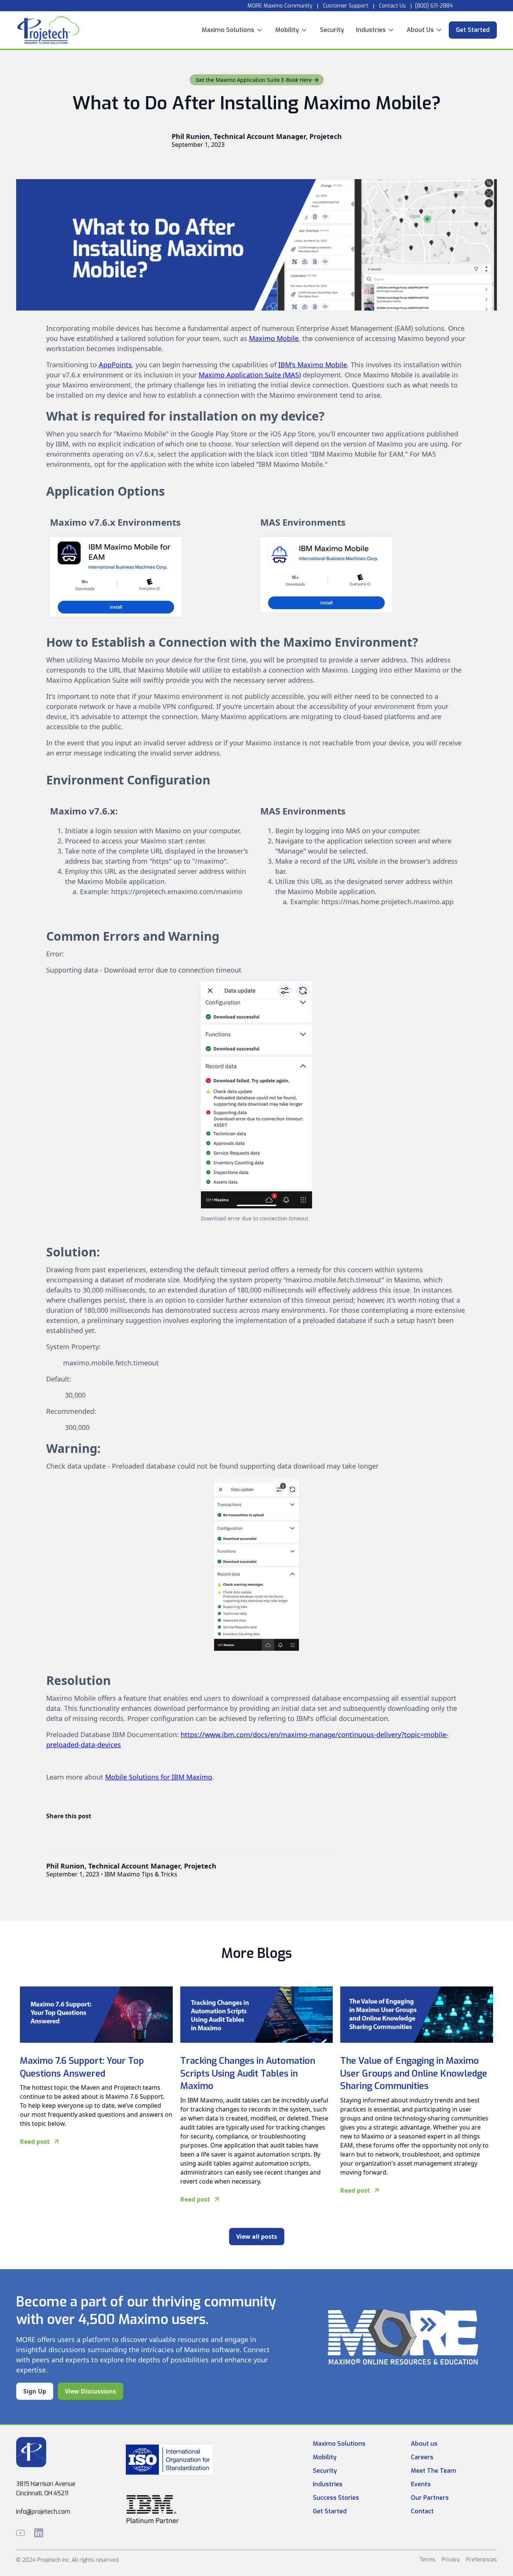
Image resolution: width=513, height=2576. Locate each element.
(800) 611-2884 (434, 6)
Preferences (481, 2560)
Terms (428, 2560)
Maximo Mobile (274, 338)
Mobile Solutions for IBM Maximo (159, 1777)
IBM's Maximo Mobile (313, 365)
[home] (48, 30)
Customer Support (346, 6)
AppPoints (115, 365)
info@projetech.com (43, 2512)
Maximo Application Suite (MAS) (250, 375)
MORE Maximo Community (279, 6)
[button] (232, 30)
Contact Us (392, 6)
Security (332, 30)
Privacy (451, 2560)
